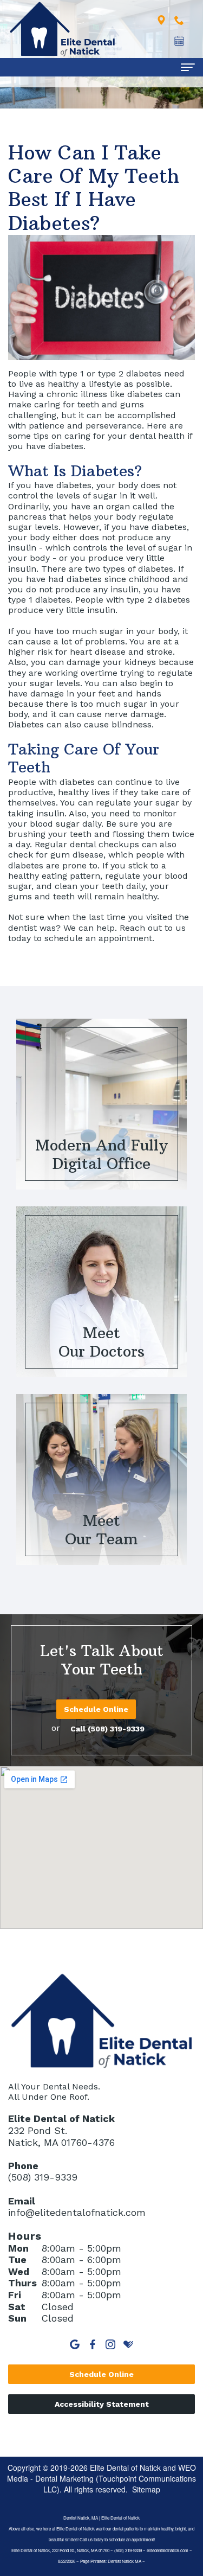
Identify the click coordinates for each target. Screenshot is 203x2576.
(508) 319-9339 (43, 2177)
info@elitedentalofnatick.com (77, 2212)
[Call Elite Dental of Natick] (179, 19)
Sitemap (146, 2489)
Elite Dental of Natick (125, 2468)
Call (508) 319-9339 (107, 1729)
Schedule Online (96, 1709)
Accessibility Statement (102, 2404)
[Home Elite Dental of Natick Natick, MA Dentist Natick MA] (62, 29)
